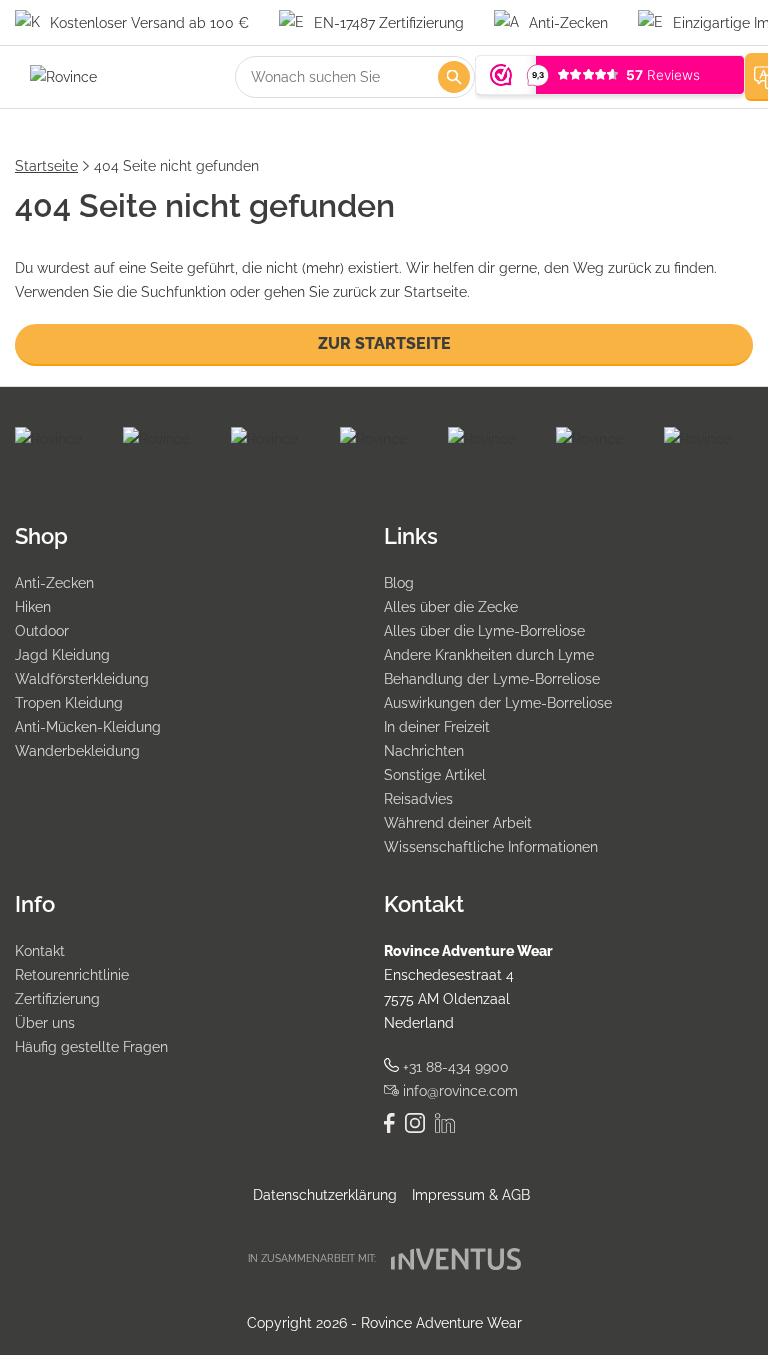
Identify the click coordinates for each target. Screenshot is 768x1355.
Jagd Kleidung (62, 655)
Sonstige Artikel (435, 775)
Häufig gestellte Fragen (91, 1047)
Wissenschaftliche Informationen (491, 847)
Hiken (33, 607)
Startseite (46, 166)
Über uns (45, 1023)
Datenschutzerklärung (325, 1195)
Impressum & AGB (471, 1195)
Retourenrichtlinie (72, 975)
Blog (399, 583)
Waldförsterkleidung (82, 679)
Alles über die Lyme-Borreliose (484, 631)
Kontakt (40, 951)
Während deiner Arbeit (458, 823)
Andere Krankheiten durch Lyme (489, 655)
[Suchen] (454, 77)
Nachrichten (424, 751)
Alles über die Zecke (451, 607)
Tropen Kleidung (69, 703)
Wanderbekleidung (77, 751)
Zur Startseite (384, 343)
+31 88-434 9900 (454, 1067)
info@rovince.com (458, 1091)
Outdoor (42, 631)
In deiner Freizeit (437, 727)
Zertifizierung (57, 999)
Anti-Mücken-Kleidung (88, 727)
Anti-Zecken (54, 583)
